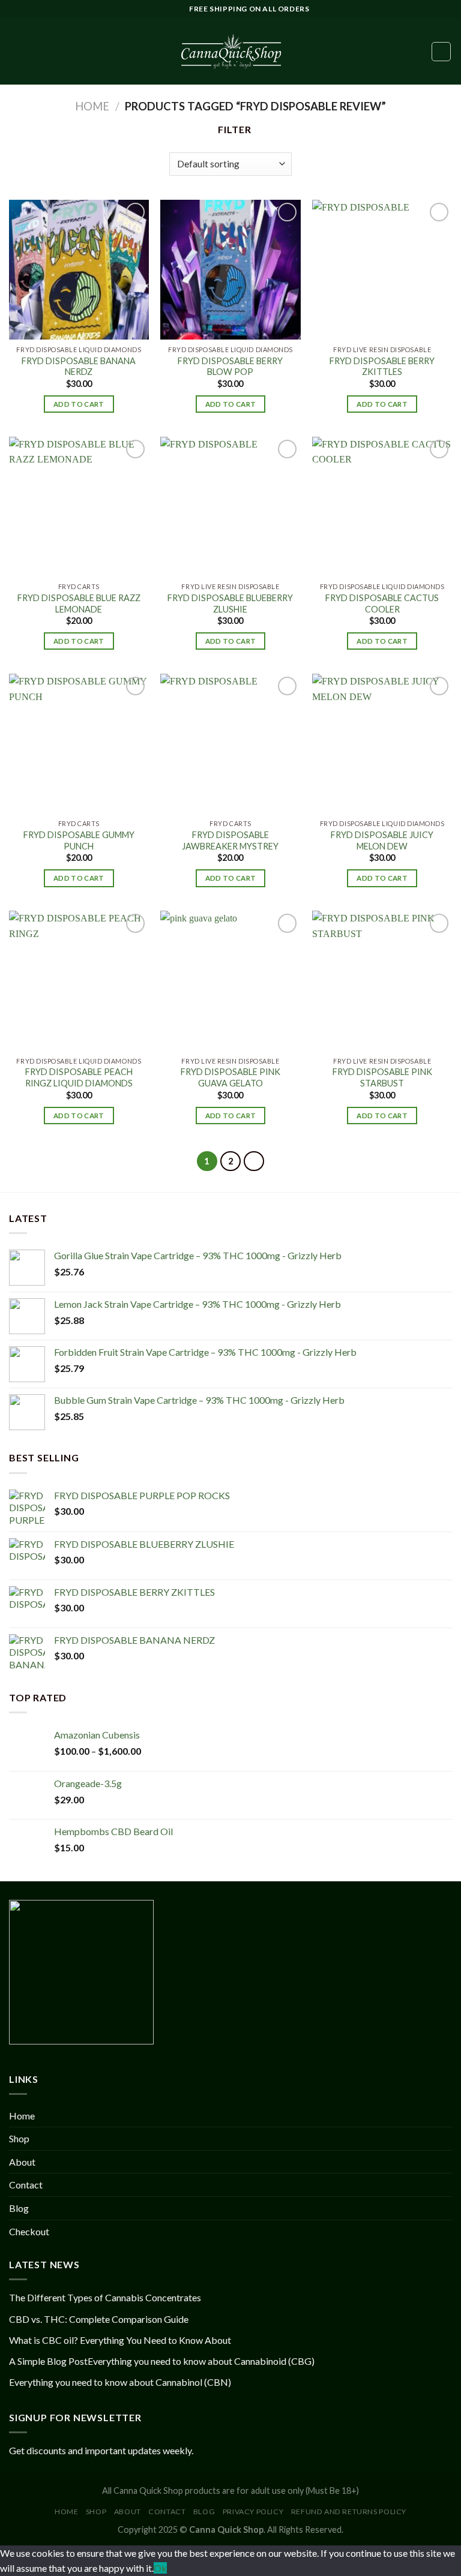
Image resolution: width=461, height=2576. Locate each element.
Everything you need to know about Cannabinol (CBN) (120, 2382)
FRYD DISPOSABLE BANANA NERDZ (79, 367)
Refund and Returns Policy (349, 2512)
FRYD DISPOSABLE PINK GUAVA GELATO (230, 1077)
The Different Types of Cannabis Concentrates (105, 2297)
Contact (26, 2185)
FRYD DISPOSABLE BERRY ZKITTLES (382, 367)
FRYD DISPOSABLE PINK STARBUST (382, 1077)
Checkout (29, 2231)
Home (92, 106)
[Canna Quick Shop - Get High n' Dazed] (230, 51)
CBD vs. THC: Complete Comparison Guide (99, 2319)
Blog (19, 2208)
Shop (19, 2138)
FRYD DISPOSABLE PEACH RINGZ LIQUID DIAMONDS (79, 1077)
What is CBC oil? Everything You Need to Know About (120, 2340)
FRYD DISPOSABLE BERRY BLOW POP (230, 367)
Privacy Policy (253, 2512)
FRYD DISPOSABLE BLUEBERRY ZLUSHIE (230, 604)
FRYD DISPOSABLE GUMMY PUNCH (79, 840)
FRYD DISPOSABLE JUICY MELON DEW (382, 840)
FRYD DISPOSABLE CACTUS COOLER (382, 604)
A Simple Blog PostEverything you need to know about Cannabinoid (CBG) (162, 2361)
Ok (160, 2568)
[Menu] (16, 51)
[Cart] (441, 52)
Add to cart (79, 404)
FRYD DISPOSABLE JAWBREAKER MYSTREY (230, 840)
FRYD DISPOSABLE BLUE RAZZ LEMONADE (79, 604)
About (22, 2162)
